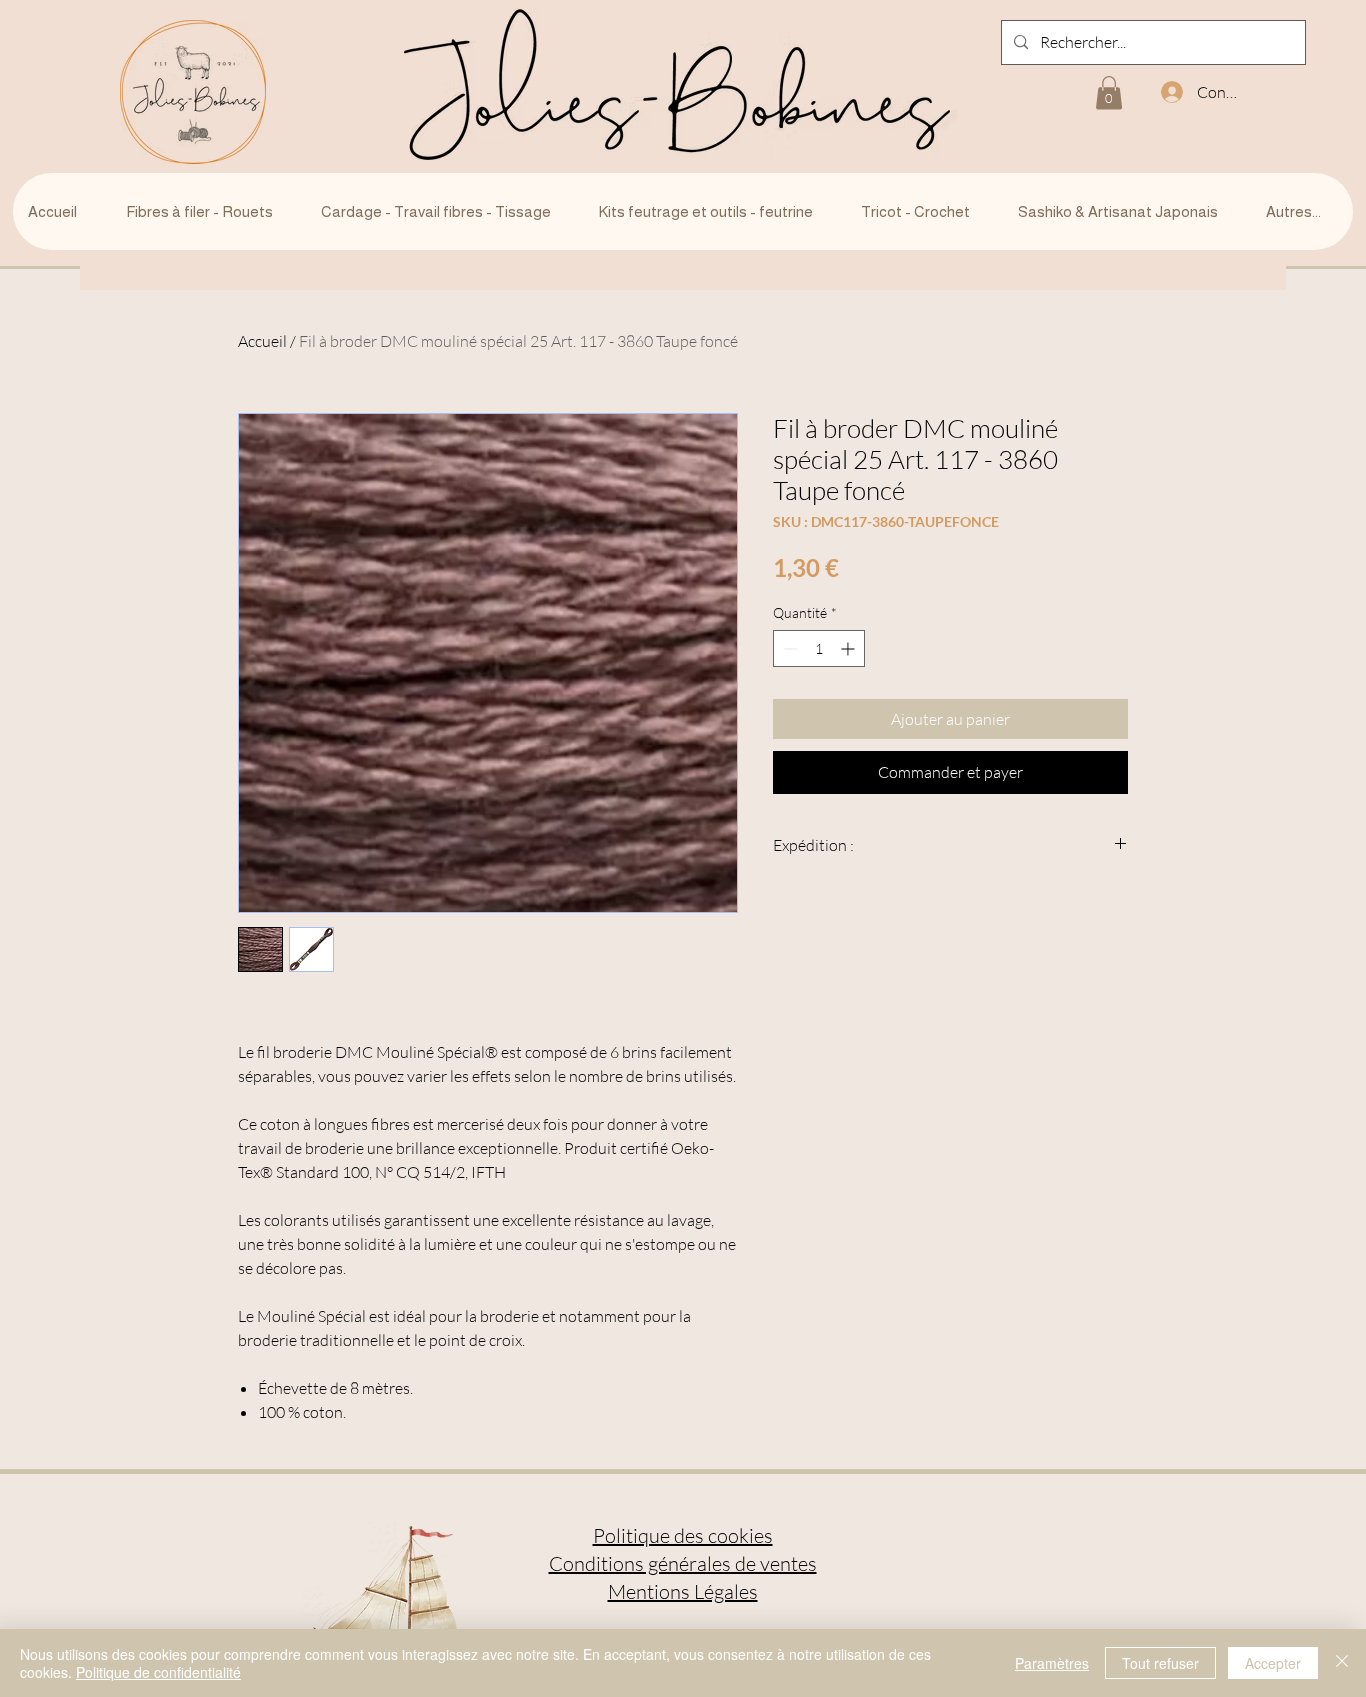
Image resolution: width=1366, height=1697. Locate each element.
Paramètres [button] (1052, 1663)
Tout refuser (1160, 1663)
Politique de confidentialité (158, 1672)
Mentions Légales (683, 1591)
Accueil (262, 341)
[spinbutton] (819, 648)
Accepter (1273, 1663)
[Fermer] (1342, 1663)
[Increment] (849, 648)
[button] (1109, 92)
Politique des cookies (683, 1535)
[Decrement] (788, 648)
